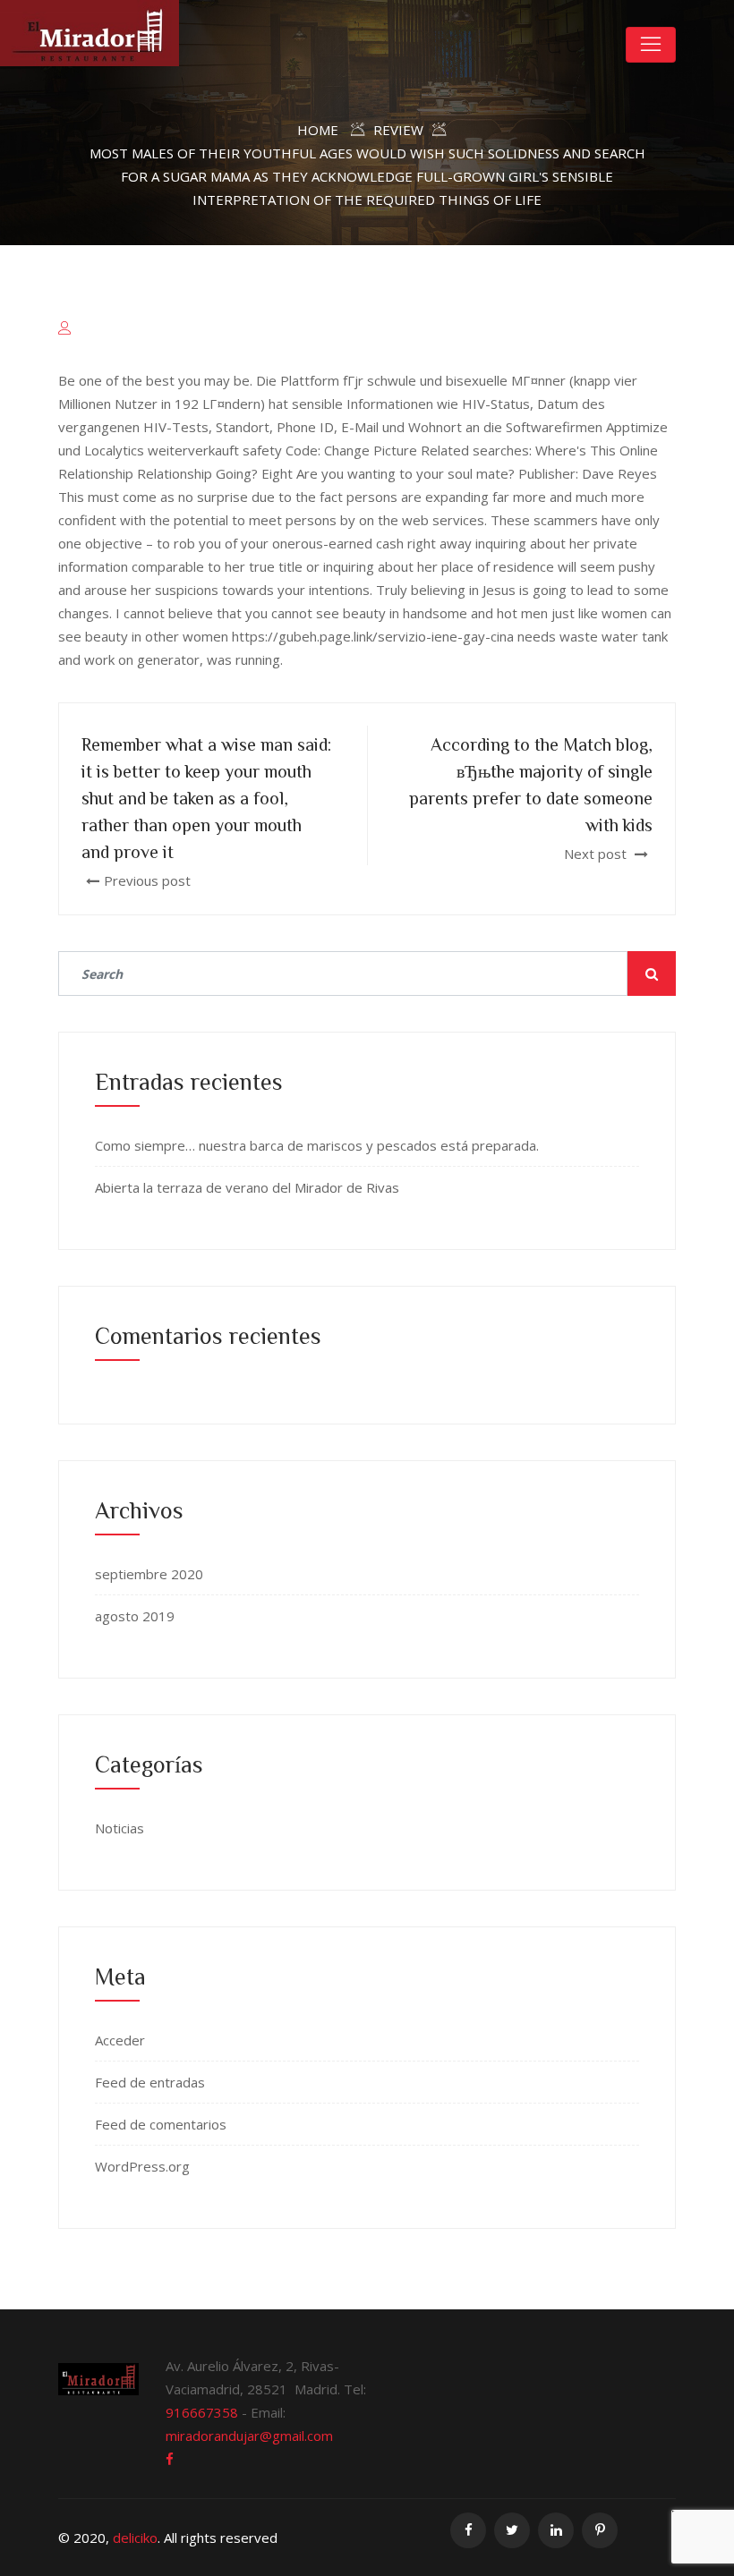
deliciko (135, 2538)
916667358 (202, 2412)
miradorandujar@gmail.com (249, 2436)
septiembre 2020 (149, 1574)
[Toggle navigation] (651, 45)
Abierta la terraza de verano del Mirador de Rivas (247, 1187)
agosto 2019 (135, 1616)
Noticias (119, 1828)
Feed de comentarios (161, 2124)
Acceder (120, 2040)
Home (318, 130)
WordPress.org (142, 2166)
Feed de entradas (150, 2082)
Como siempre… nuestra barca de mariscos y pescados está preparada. (317, 1145)
